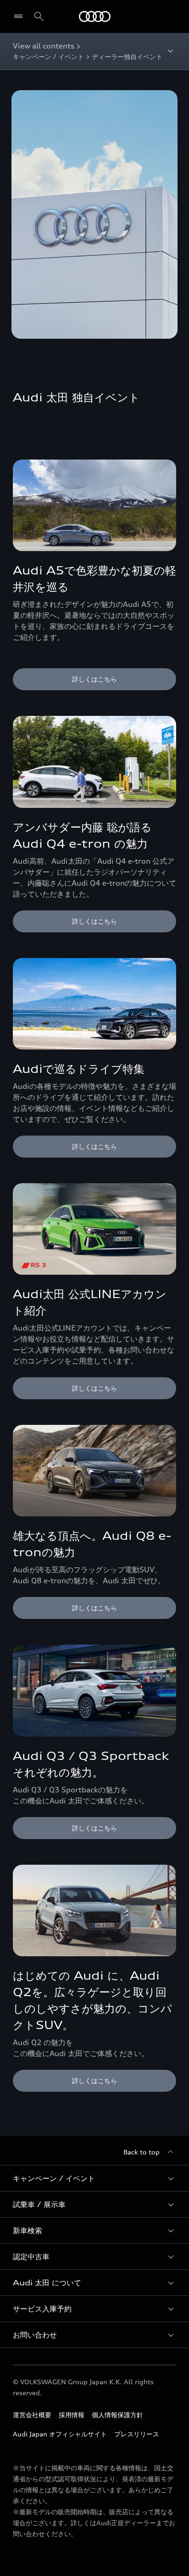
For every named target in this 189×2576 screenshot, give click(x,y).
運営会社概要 (32, 2415)
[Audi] (95, 16)
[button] (94, 2178)
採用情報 (72, 2415)
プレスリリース (137, 2434)
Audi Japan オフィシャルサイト (60, 2434)
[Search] (39, 16)
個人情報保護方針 (117, 2415)
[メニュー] (20, 16)
